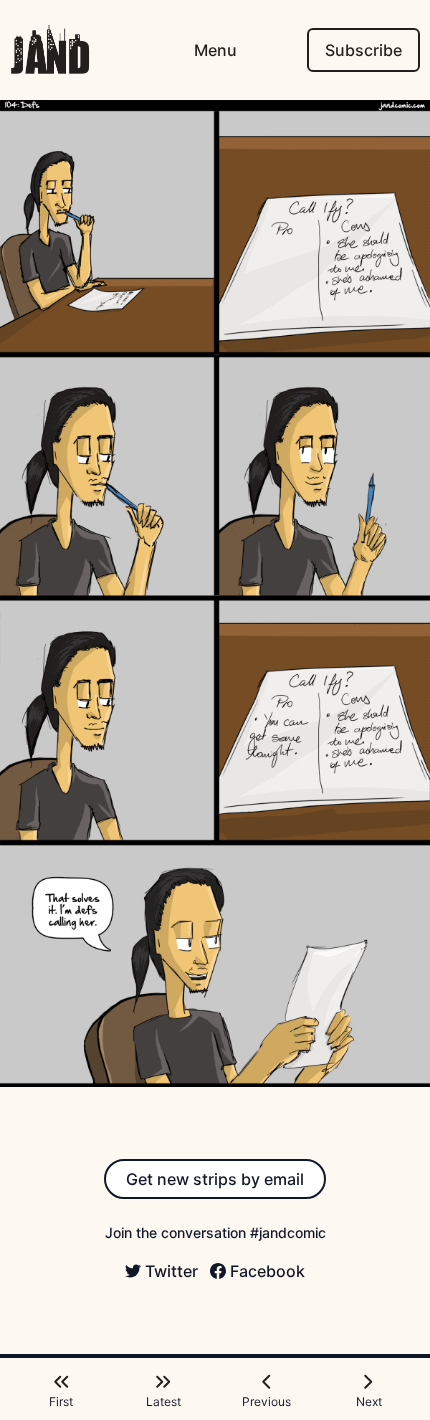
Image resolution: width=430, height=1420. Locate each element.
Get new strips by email (215, 1179)
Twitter (171, 1271)
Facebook (267, 1271)
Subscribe (363, 50)
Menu (215, 50)
